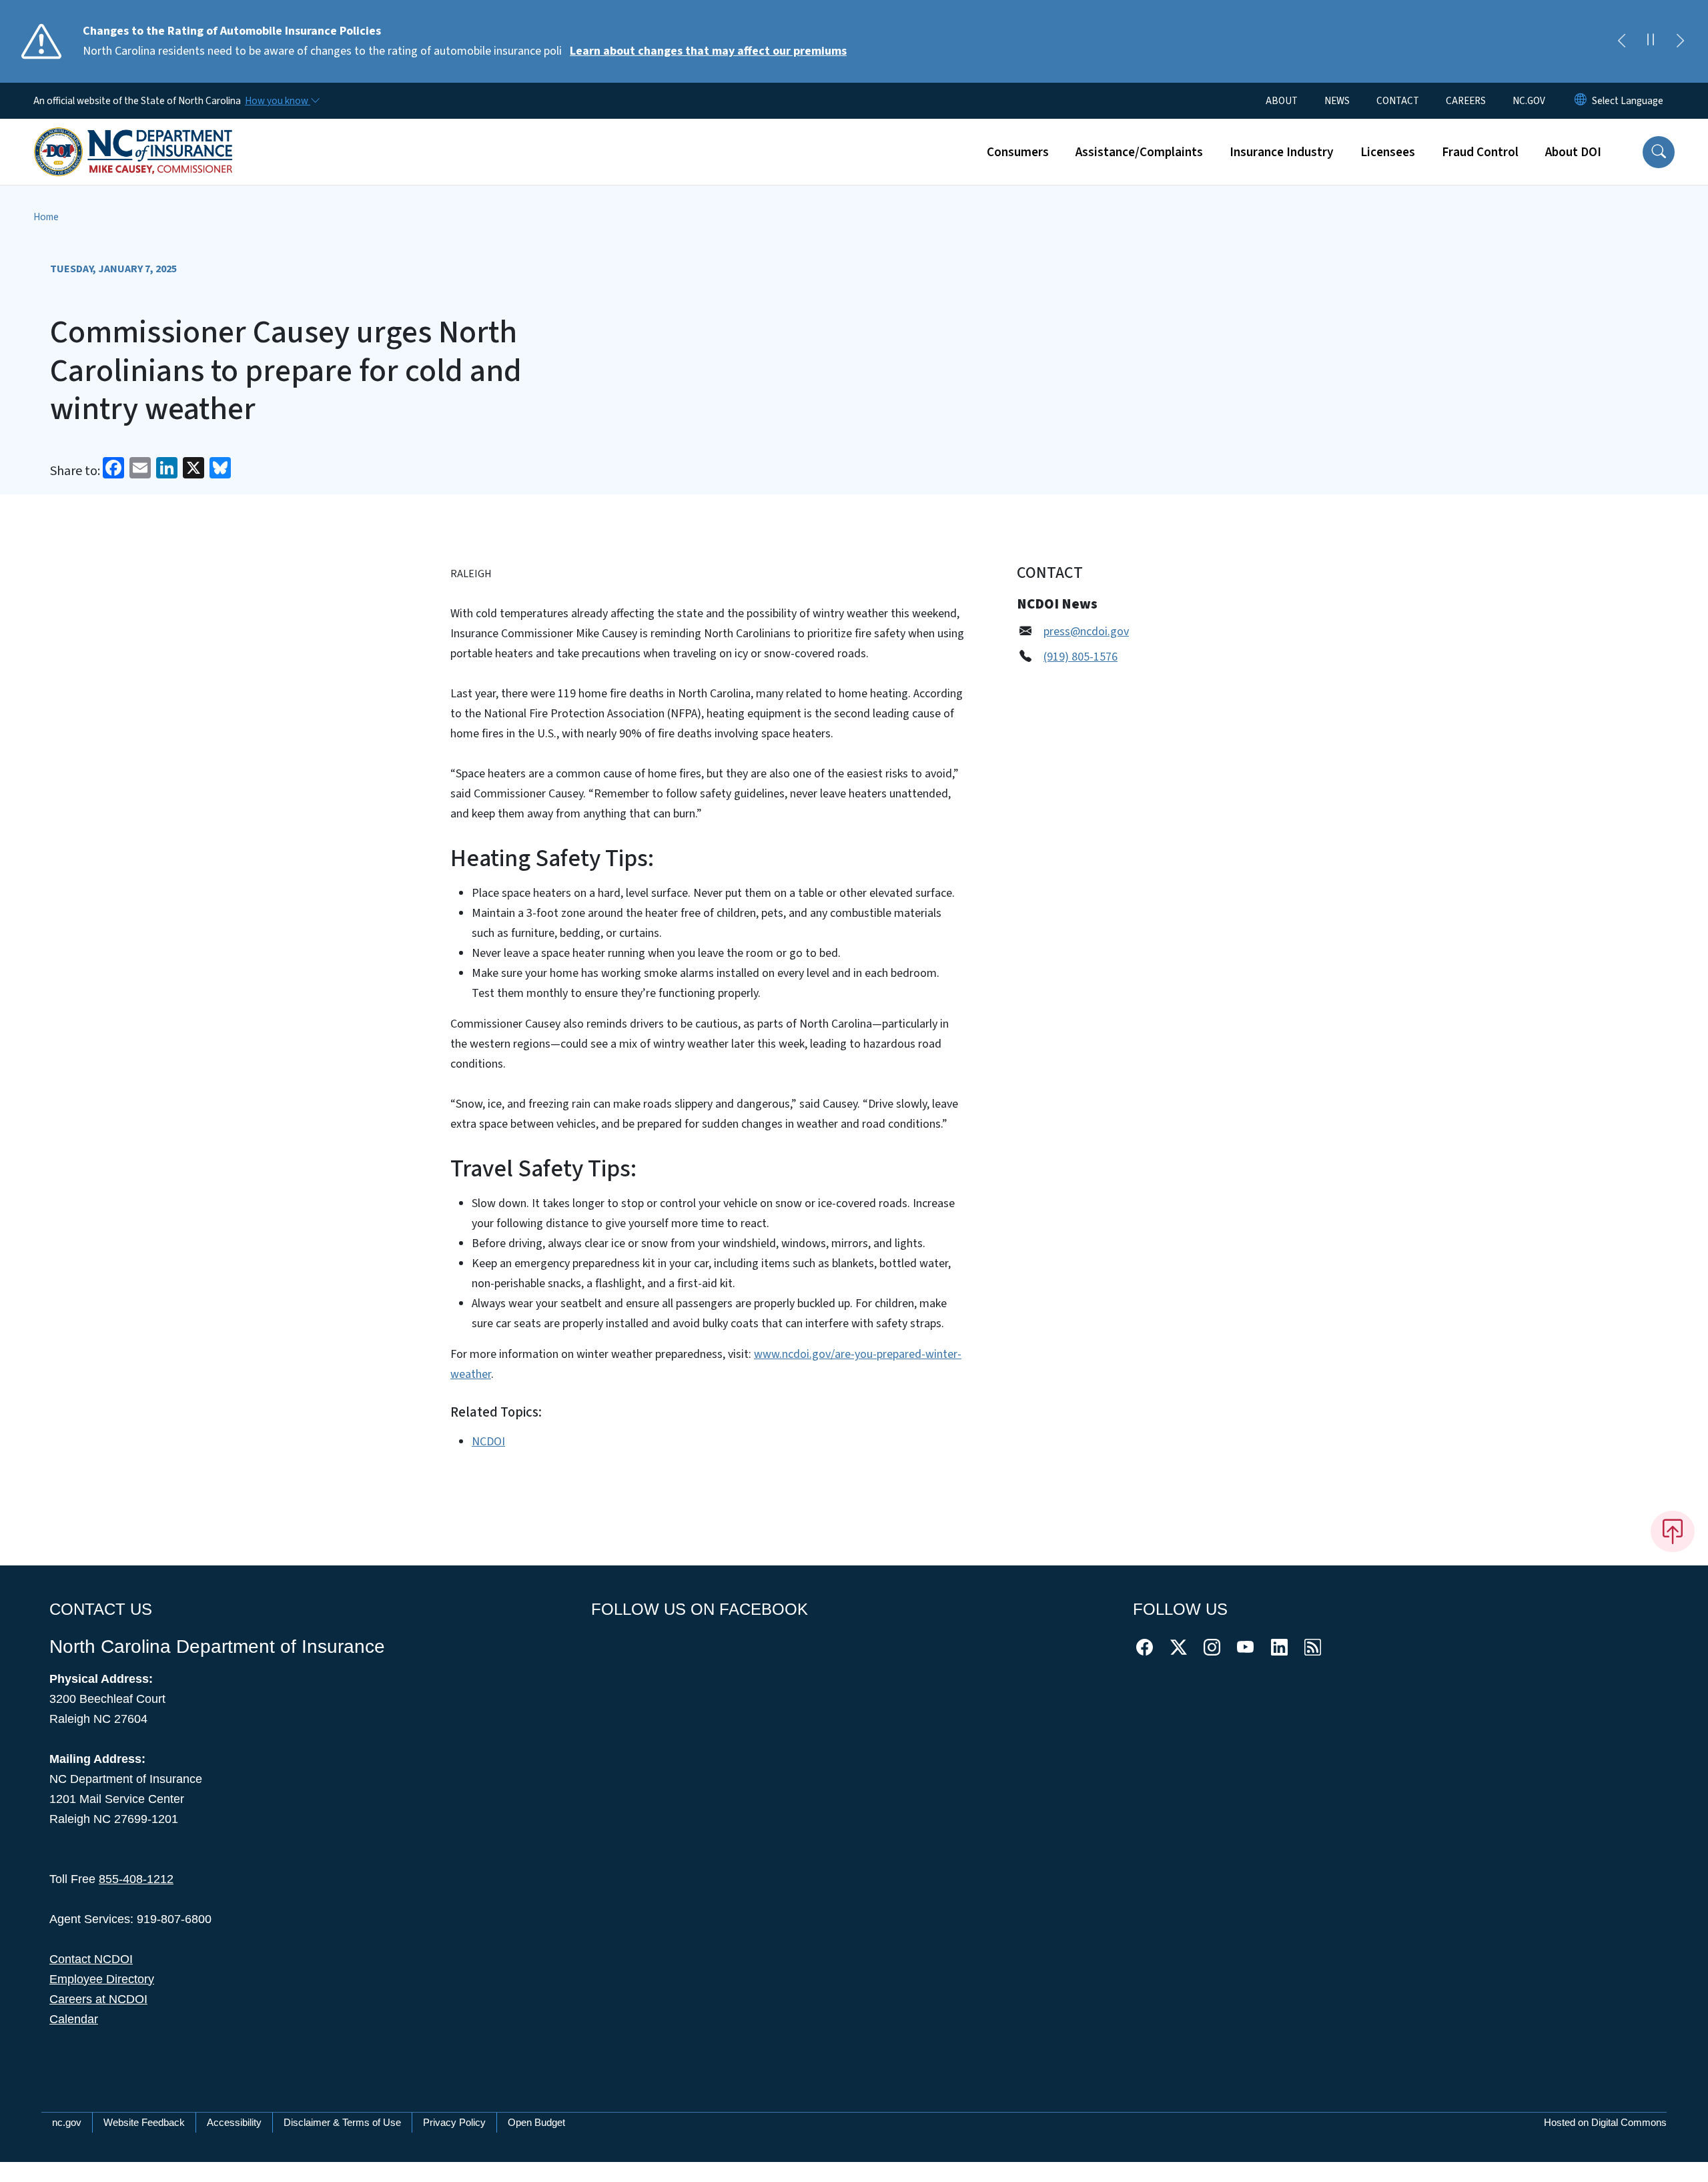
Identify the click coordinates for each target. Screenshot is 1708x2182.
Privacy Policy (454, 2122)
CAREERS (1466, 101)
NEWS (1337, 101)
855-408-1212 (136, 1879)
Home (46, 217)
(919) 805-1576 (1081, 657)
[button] (1659, 152)
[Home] (133, 137)
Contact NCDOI (91, 1959)
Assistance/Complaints (1139, 152)
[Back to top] (1673, 1531)
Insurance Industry (1282, 152)
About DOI (1573, 152)
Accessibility (234, 2122)
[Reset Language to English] (1581, 101)
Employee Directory (102, 1979)
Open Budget (536, 2122)
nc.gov (67, 2122)
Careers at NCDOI (98, 1999)
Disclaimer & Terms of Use (342, 2122)
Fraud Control (1480, 152)
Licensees (1388, 152)
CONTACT (1398, 101)
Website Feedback (144, 2122)
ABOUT (1282, 101)
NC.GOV (1529, 101)
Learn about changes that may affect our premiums (708, 51)
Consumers (1018, 152)
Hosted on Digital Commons (1605, 2122)
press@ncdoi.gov (1086, 632)
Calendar (74, 2019)
